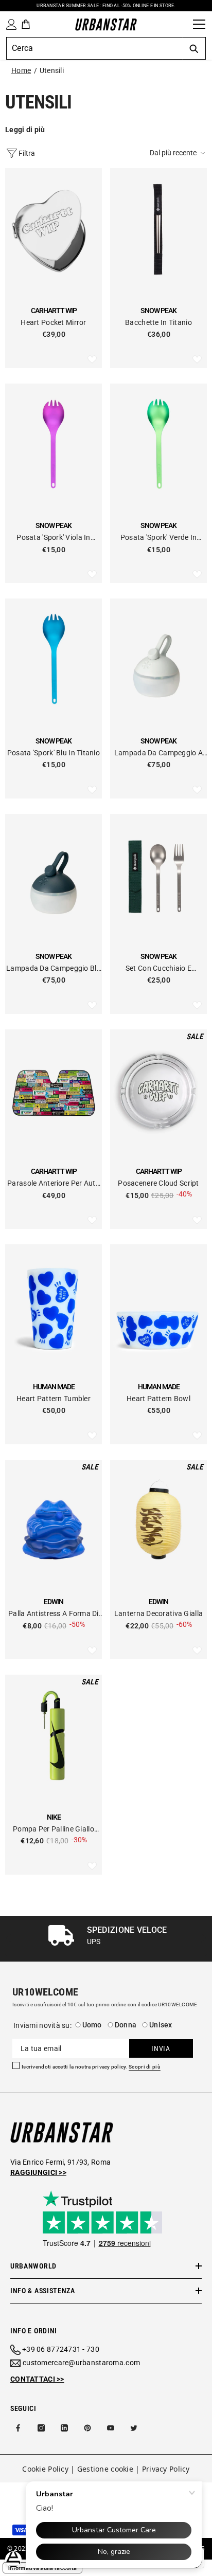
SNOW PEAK (158, 311)
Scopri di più (145, 2067)
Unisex (161, 2025)
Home (21, 70)
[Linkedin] (64, 2428)
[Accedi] (9, 24)
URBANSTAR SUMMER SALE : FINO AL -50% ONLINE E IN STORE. (106, 6)
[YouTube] (111, 2428)
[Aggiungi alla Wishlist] (92, 360)
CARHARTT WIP (54, 311)
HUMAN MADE (54, 1387)
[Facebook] (18, 2428)
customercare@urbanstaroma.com (81, 2363)
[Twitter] (134, 2428)
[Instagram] (41, 2428)
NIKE (54, 1817)
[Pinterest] (87, 2428)
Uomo (92, 2025)
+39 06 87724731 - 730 (61, 2349)
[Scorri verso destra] (203, 1939)
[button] (178, 153)
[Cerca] (182, 24)
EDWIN (54, 1602)
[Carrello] (26, 24)
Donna (126, 2025)
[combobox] (94, 48)
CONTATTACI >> (37, 2379)
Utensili (52, 70)
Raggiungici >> (38, 2172)
